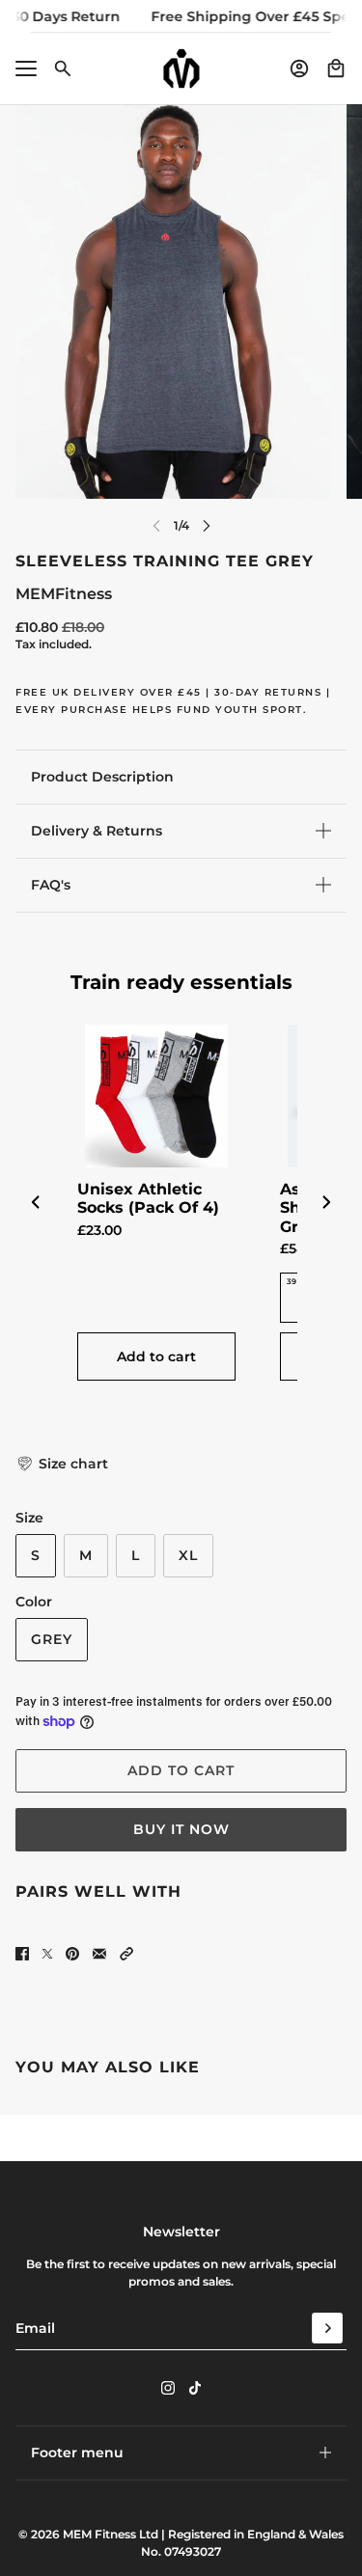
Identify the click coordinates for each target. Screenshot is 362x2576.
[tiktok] (195, 2388)
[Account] (299, 69)
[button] (62, 1464)
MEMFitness (64, 594)
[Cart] (336, 69)
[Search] (63, 69)
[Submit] (327, 2328)
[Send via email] (99, 1954)
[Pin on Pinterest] (72, 1954)
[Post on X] (47, 1954)
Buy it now (181, 1829)
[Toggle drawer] (26, 69)
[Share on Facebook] (22, 1954)
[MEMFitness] (181, 69)
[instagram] (168, 2388)
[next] (207, 525)
